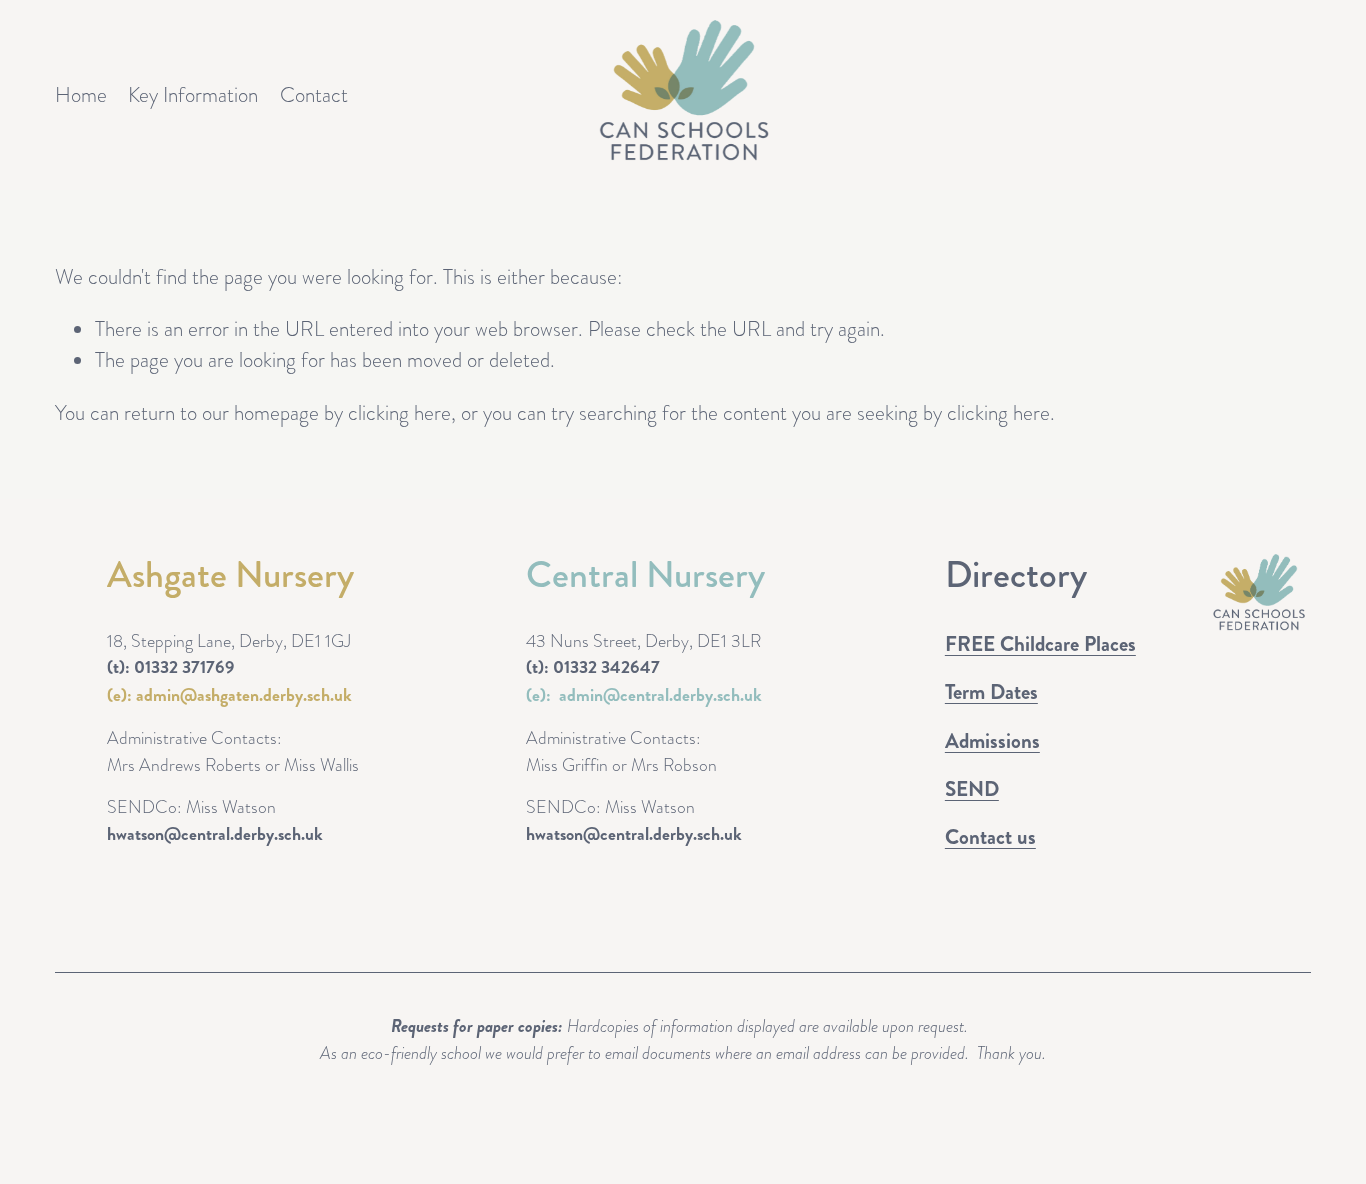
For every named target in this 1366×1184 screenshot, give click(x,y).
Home (81, 94)
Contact (314, 94)
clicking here (399, 412)
